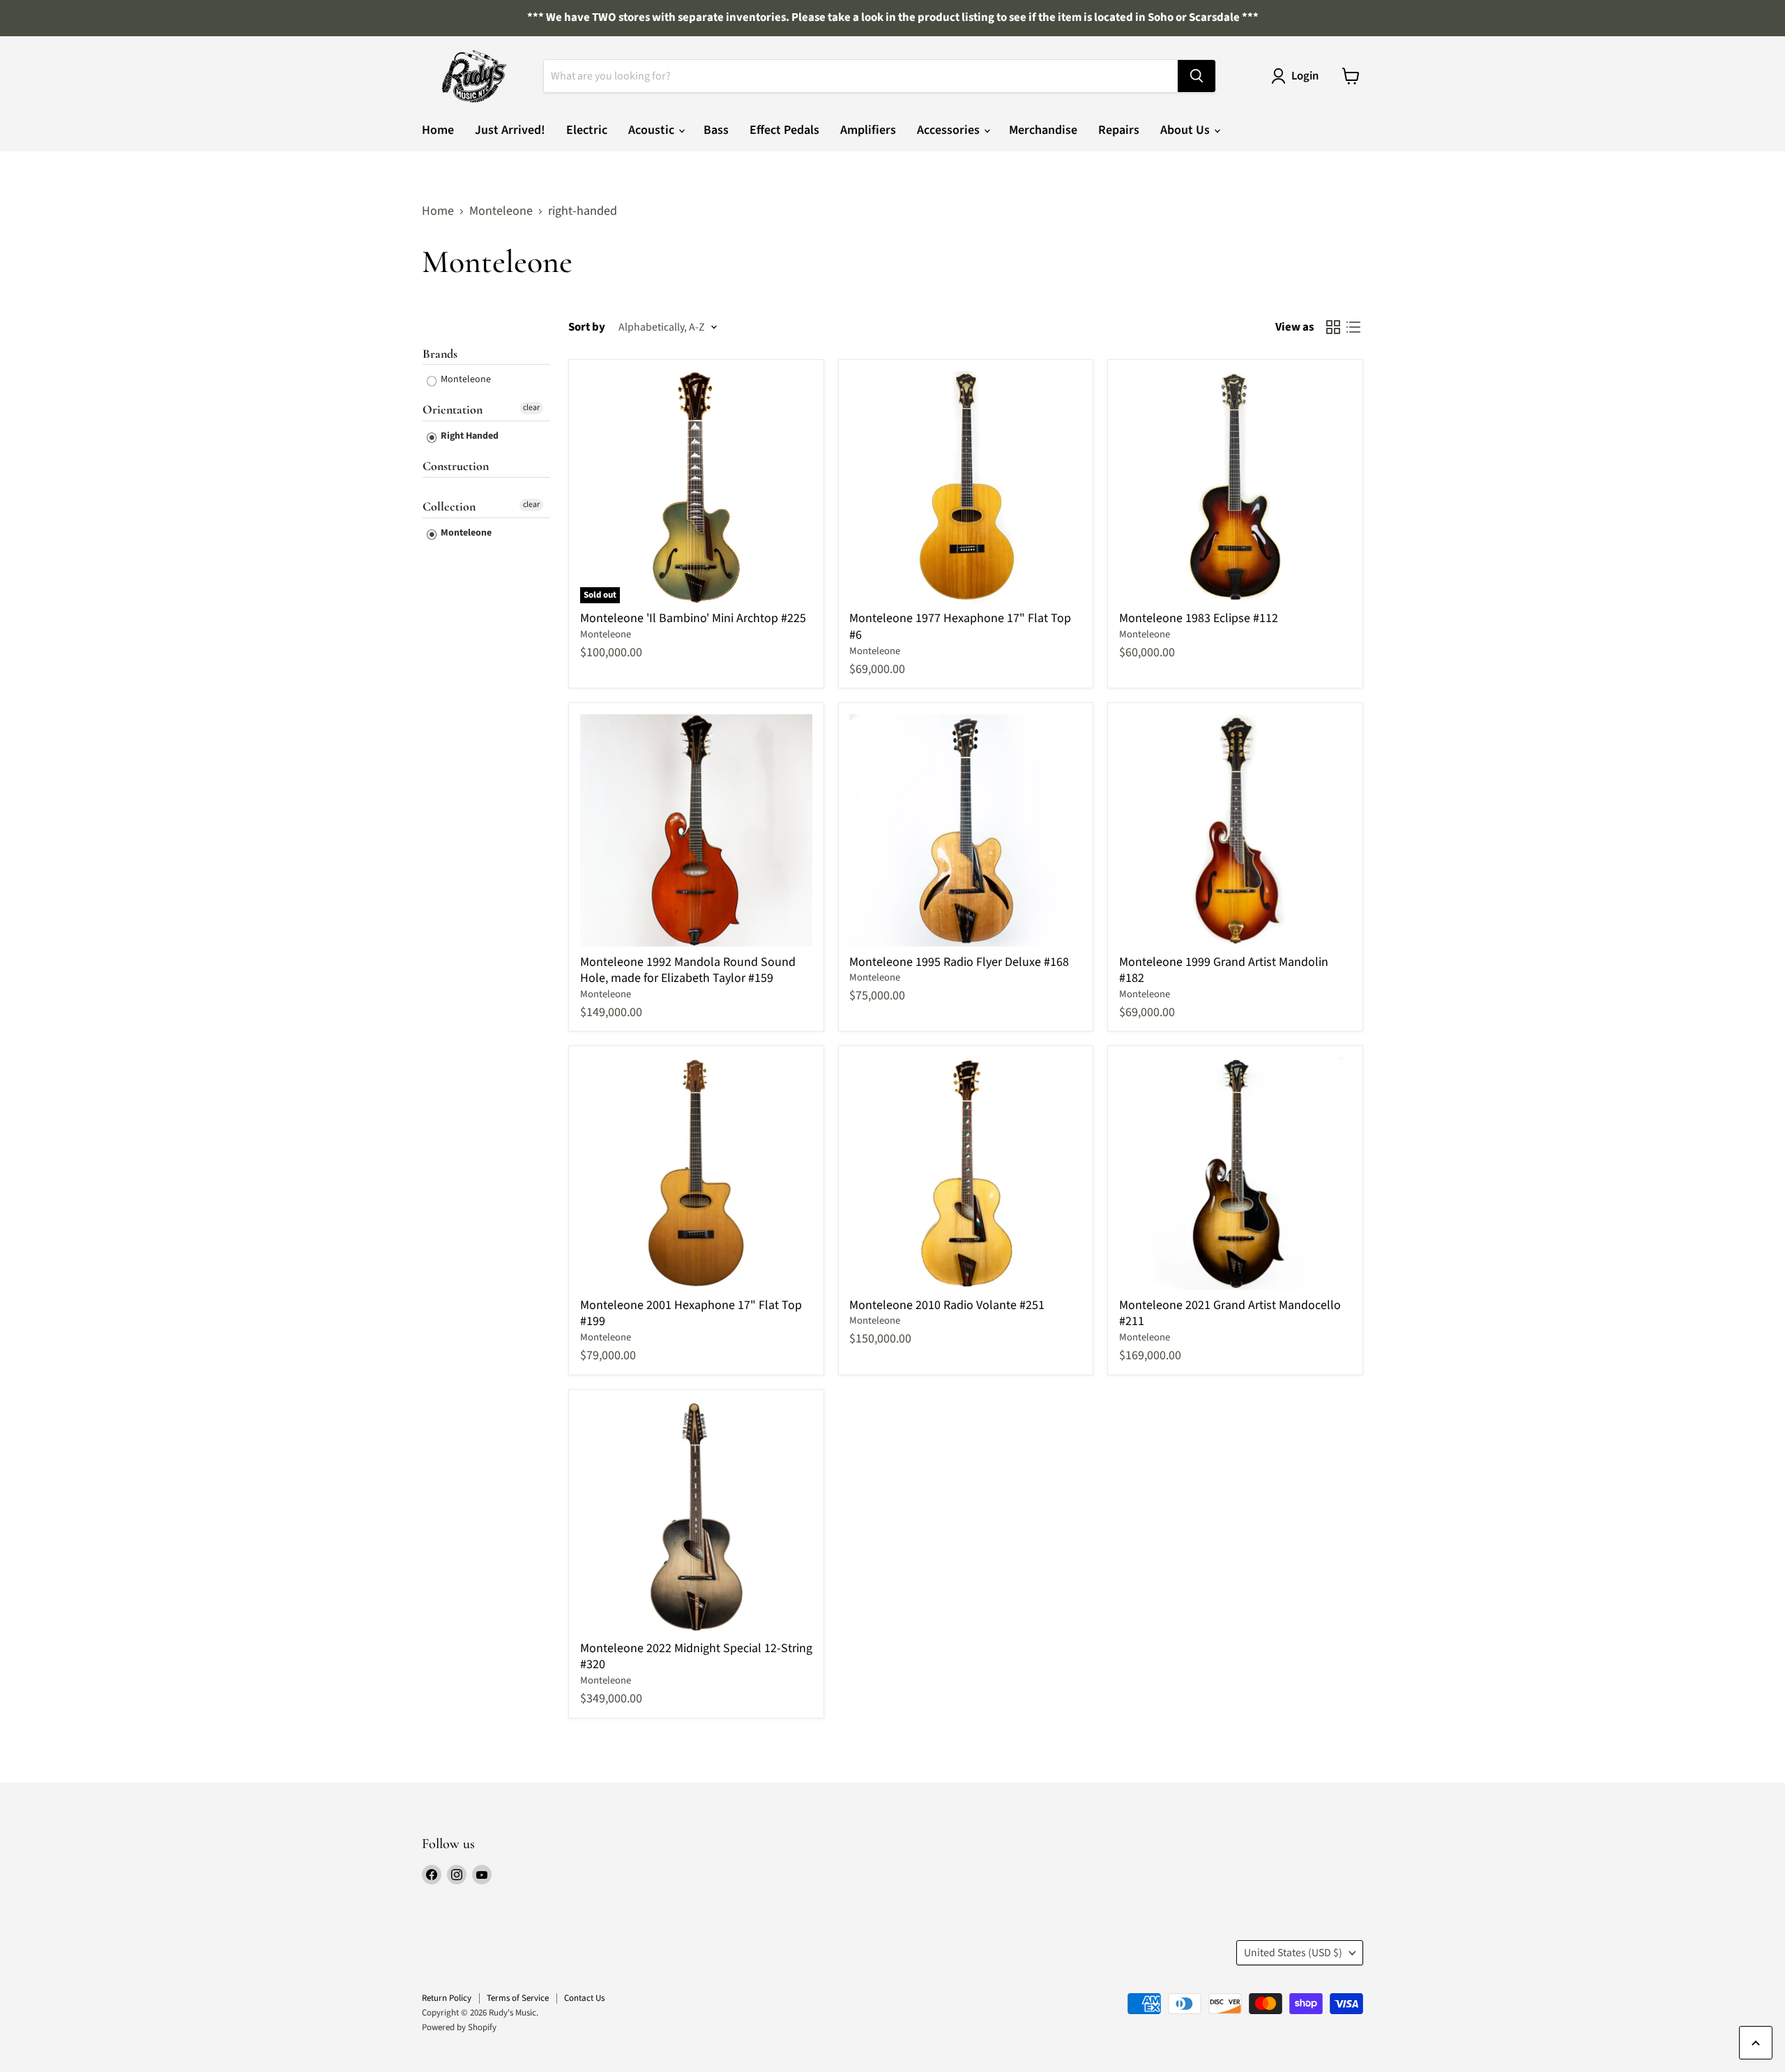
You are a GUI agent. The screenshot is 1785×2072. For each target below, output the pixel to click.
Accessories (950, 130)
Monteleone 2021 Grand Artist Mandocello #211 (1230, 1314)
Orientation (453, 409)
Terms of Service (518, 1998)
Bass (716, 130)
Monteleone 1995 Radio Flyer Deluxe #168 (959, 962)
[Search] (1197, 76)
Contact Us (584, 1998)
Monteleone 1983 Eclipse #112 (1199, 618)
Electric (587, 130)
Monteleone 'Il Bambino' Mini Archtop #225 (693, 618)
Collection (449, 506)
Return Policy (447, 1998)
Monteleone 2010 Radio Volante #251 (947, 1305)
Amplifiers (868, 130)
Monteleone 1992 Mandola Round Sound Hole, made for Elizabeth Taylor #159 (688, 970)
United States (1293, 1953)
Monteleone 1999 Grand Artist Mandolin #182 (1224, 970)
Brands (440, 354)
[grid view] (1333, 327)
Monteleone (501, 212)
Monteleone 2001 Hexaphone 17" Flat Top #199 (691, 1314)
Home (438, 130)
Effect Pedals (784, 130)
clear (531, 408)
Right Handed (469, 436)
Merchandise (1043, 130)
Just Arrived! (510, 130)
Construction (456, 466)
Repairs (1119, 130)
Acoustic (653, 130)
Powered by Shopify (459, 2027)
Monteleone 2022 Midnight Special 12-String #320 (696, 1657)
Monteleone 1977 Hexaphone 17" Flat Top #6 (960, 627)
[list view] (1353, 327)
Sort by (587, 327)
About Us (1186, 130)
